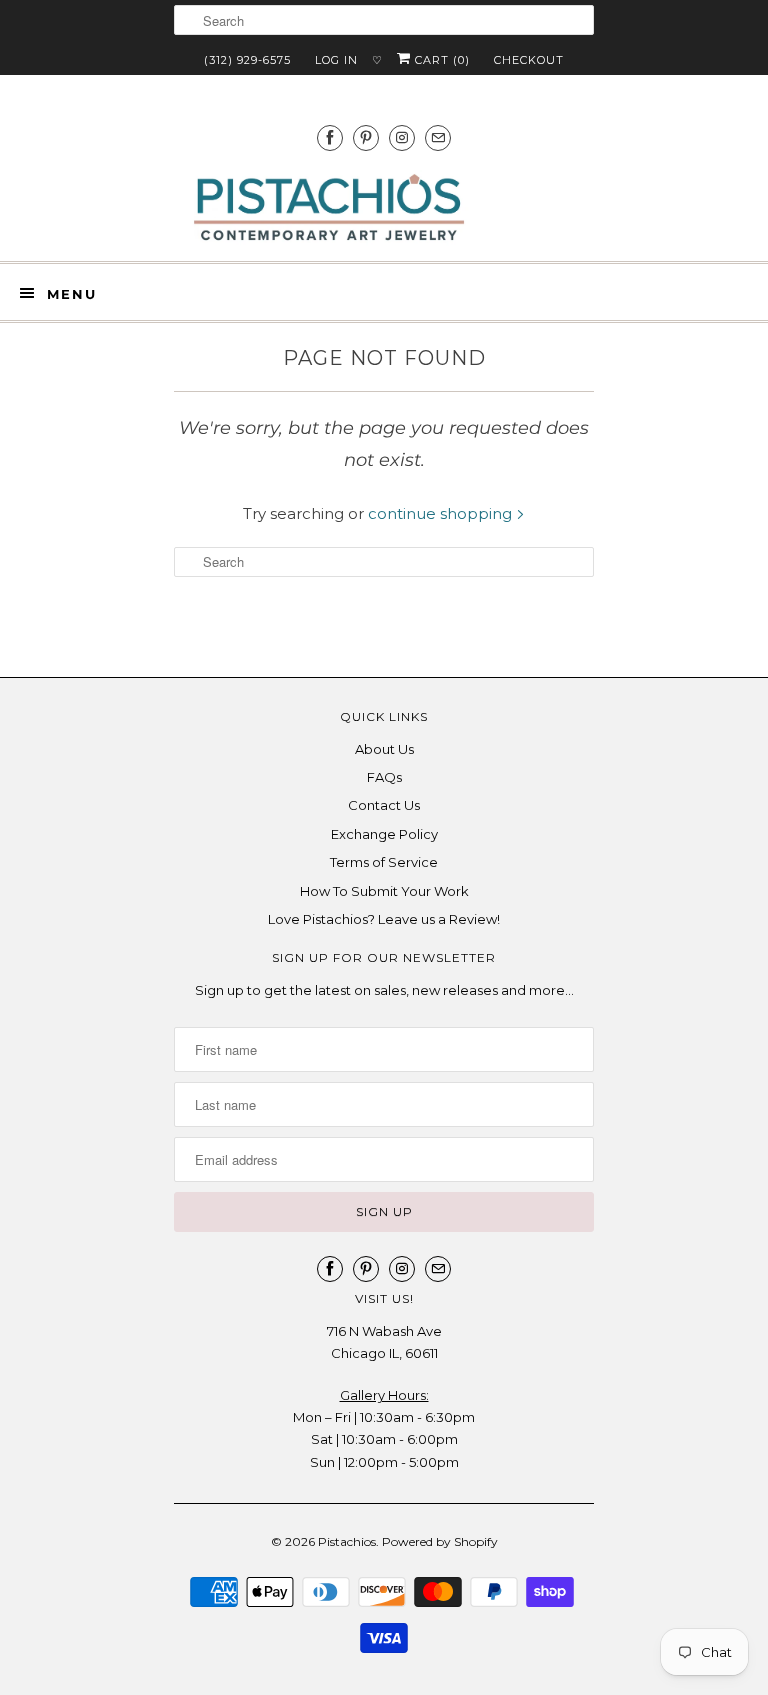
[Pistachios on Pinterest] (366, 137)
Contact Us (384, 805)
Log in (336, 60)
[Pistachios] (329, 208)
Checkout (529, 60)
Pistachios (347, 1541)
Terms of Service (384, 862)
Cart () (440, 60)
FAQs (384, 777)
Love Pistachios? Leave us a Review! (384, 919)
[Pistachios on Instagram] (402, 137)
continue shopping (442, 513)
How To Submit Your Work (384, 891)
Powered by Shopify (440, 1541)
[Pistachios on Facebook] (330, 137)
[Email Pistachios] (438, 137)
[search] (384, 20)
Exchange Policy (384, 834)
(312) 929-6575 (247, 60)
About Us (384, 749)
